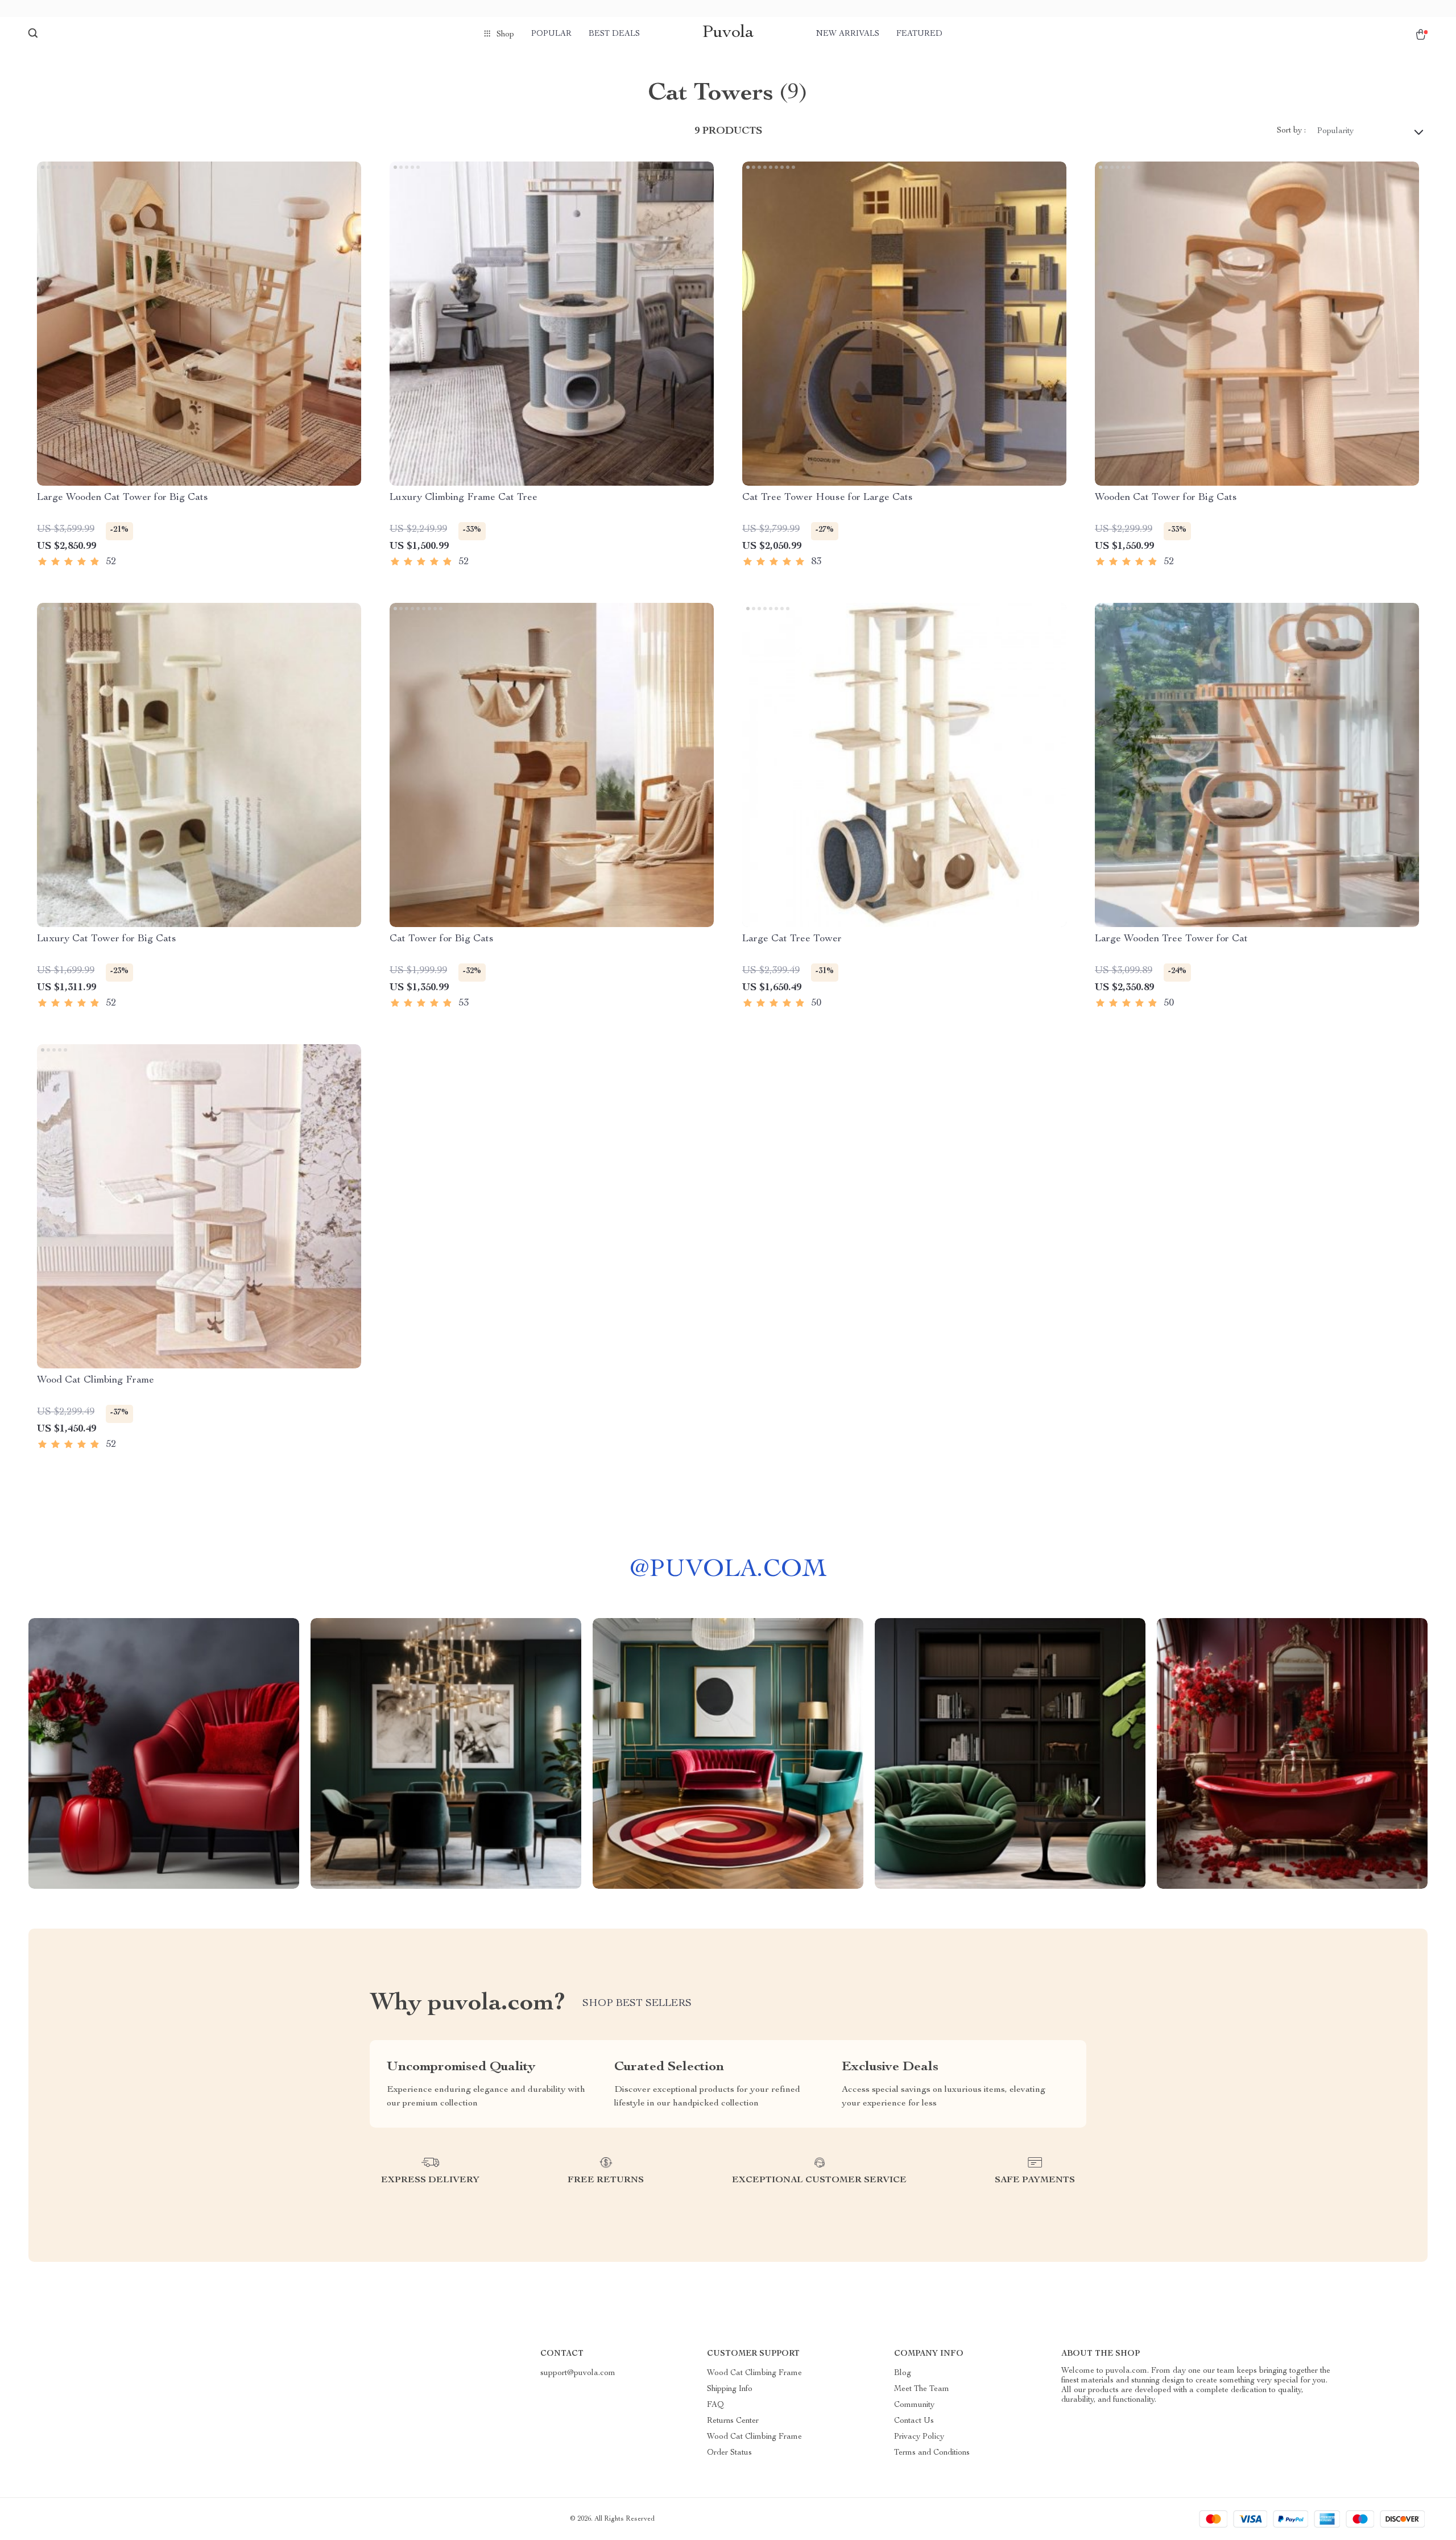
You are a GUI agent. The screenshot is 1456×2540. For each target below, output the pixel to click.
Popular (551, 34)
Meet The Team (922, 2389)
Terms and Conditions (932, 2453)
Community (914, 2405)
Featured (919, 34)
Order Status (729, 2453)
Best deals (614, 34)
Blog (903, 2373)
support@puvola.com (578, 2373)
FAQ (715, 2405)
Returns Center (733, 2421)
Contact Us (914, 2421)
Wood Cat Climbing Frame (754, 2373)
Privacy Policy (919, 2437)
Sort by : (1291, 131)
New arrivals (848, 34)
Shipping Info (730, 2389)
